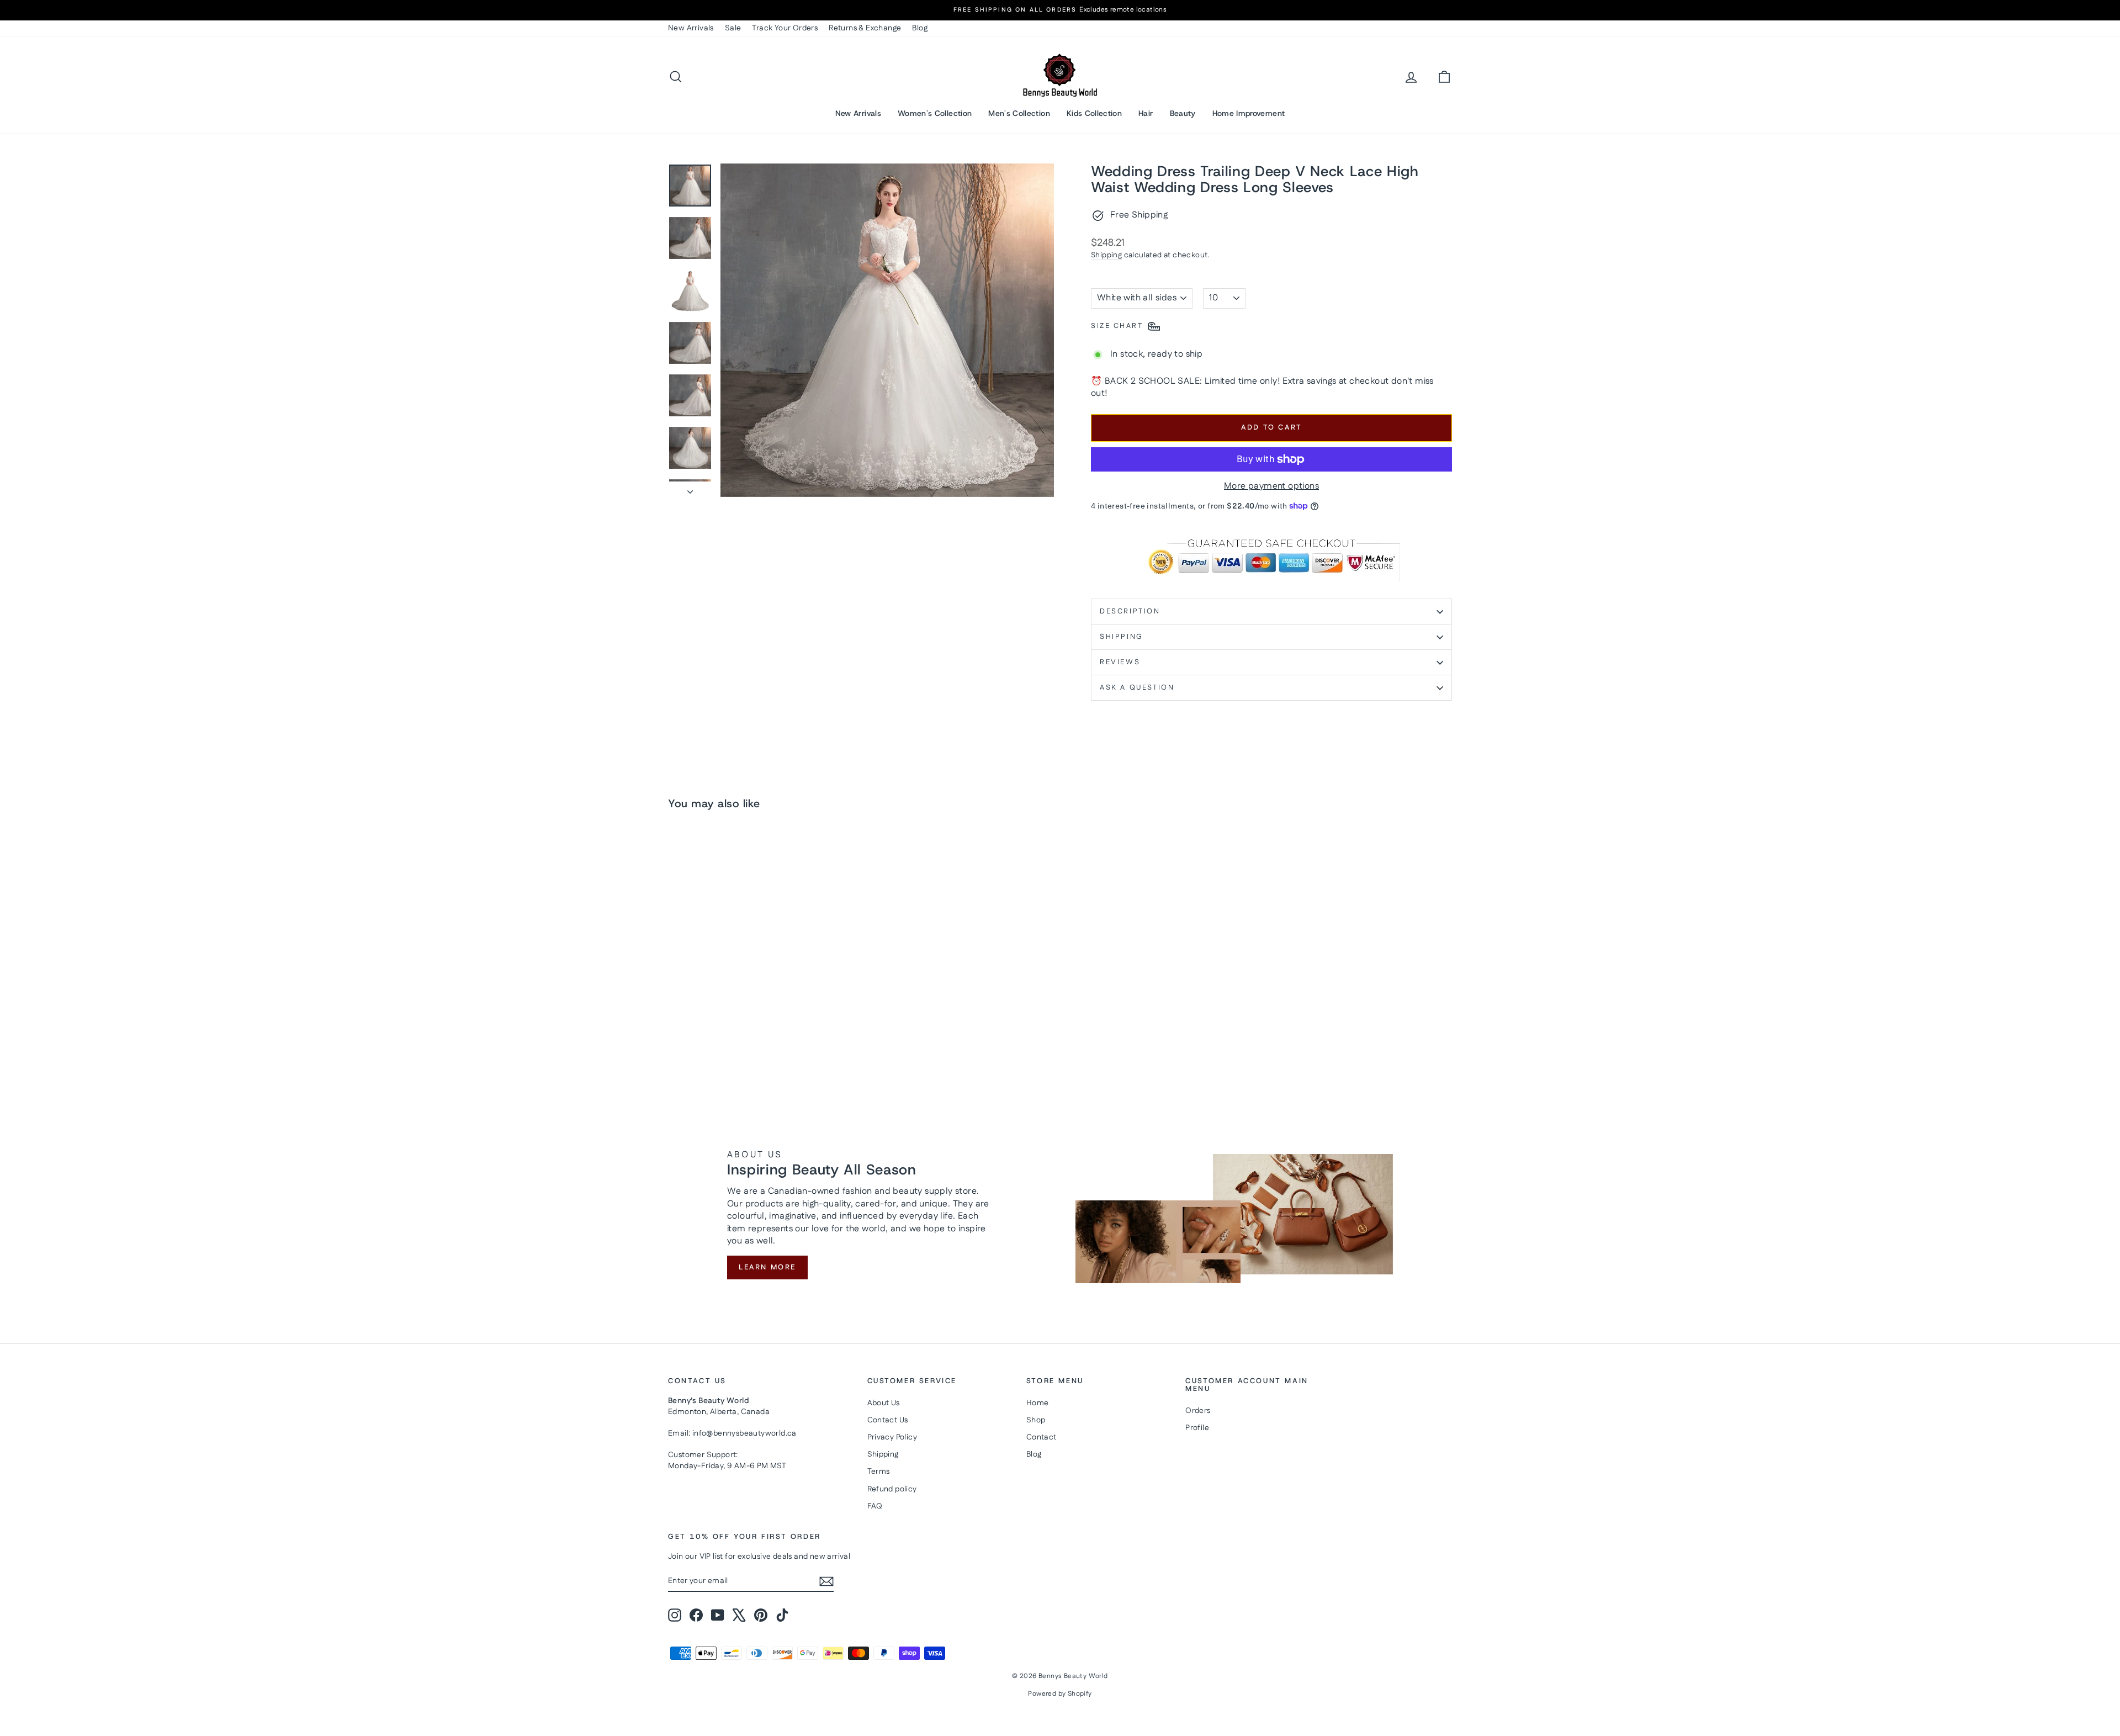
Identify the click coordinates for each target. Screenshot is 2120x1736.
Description (1130, 611)
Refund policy (892, 1489)
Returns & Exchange (865, 28)
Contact (1042, 1437)
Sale (733, 28)
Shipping (1106, 255)
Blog (920, 28)
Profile (1197, 1428)
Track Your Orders (785, 28)
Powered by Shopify (1060, 1694)
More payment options (1271, 486)
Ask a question (1137, 687)
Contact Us (888, 1420)
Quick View (762, 1013)
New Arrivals (691, 28)
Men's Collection (1019, 113)
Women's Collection (935, 113)
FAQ (875, 1506)
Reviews (1120, 662)
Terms (879, 1472)
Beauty (1183, 113)
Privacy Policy (892, 1437)
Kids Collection (1094, 113)
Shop (1036, 1420)
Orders (1198, 1411)
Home (1038, 1403)
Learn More (767, 1267)
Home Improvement (1249, 113)
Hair (1146, 113)
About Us (884, 1403)
